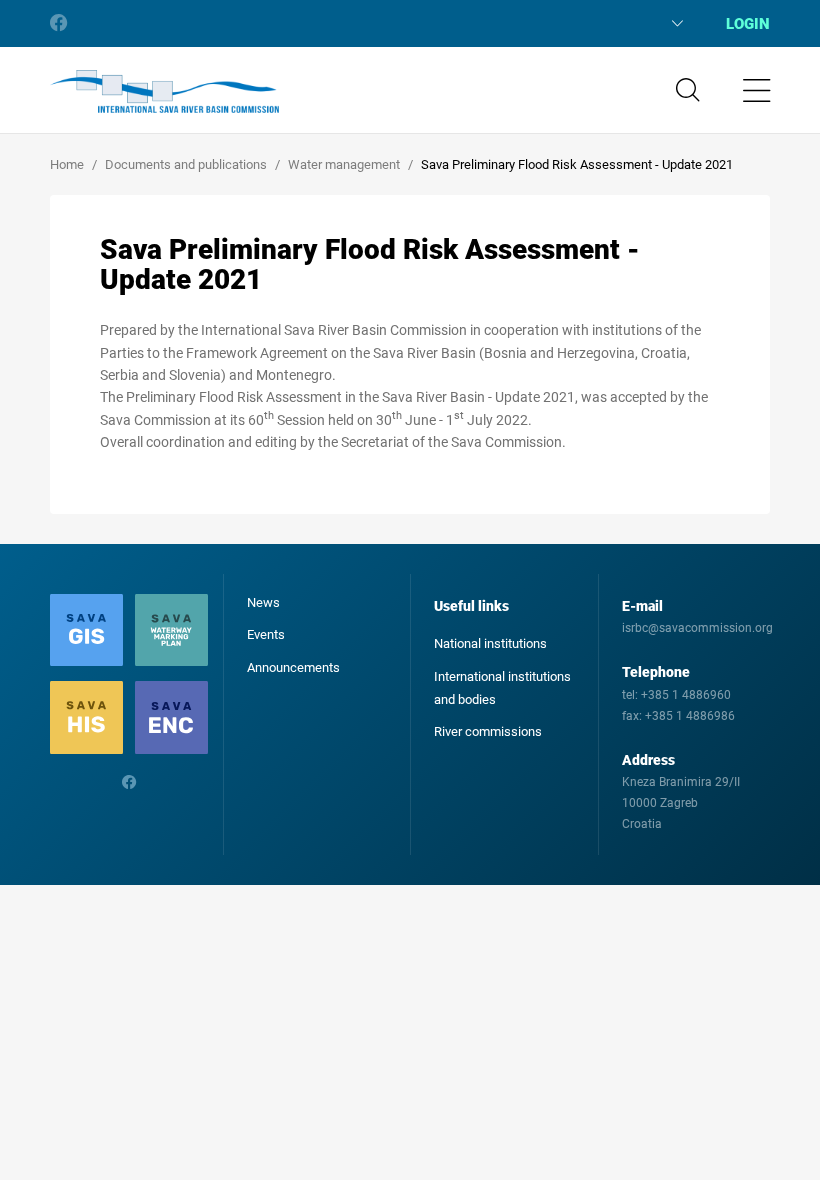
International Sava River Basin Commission (164, 92)
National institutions (490, 643)
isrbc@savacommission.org (697, 628)
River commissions (488, 731)
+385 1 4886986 (690, 716)
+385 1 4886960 (686, 695)
